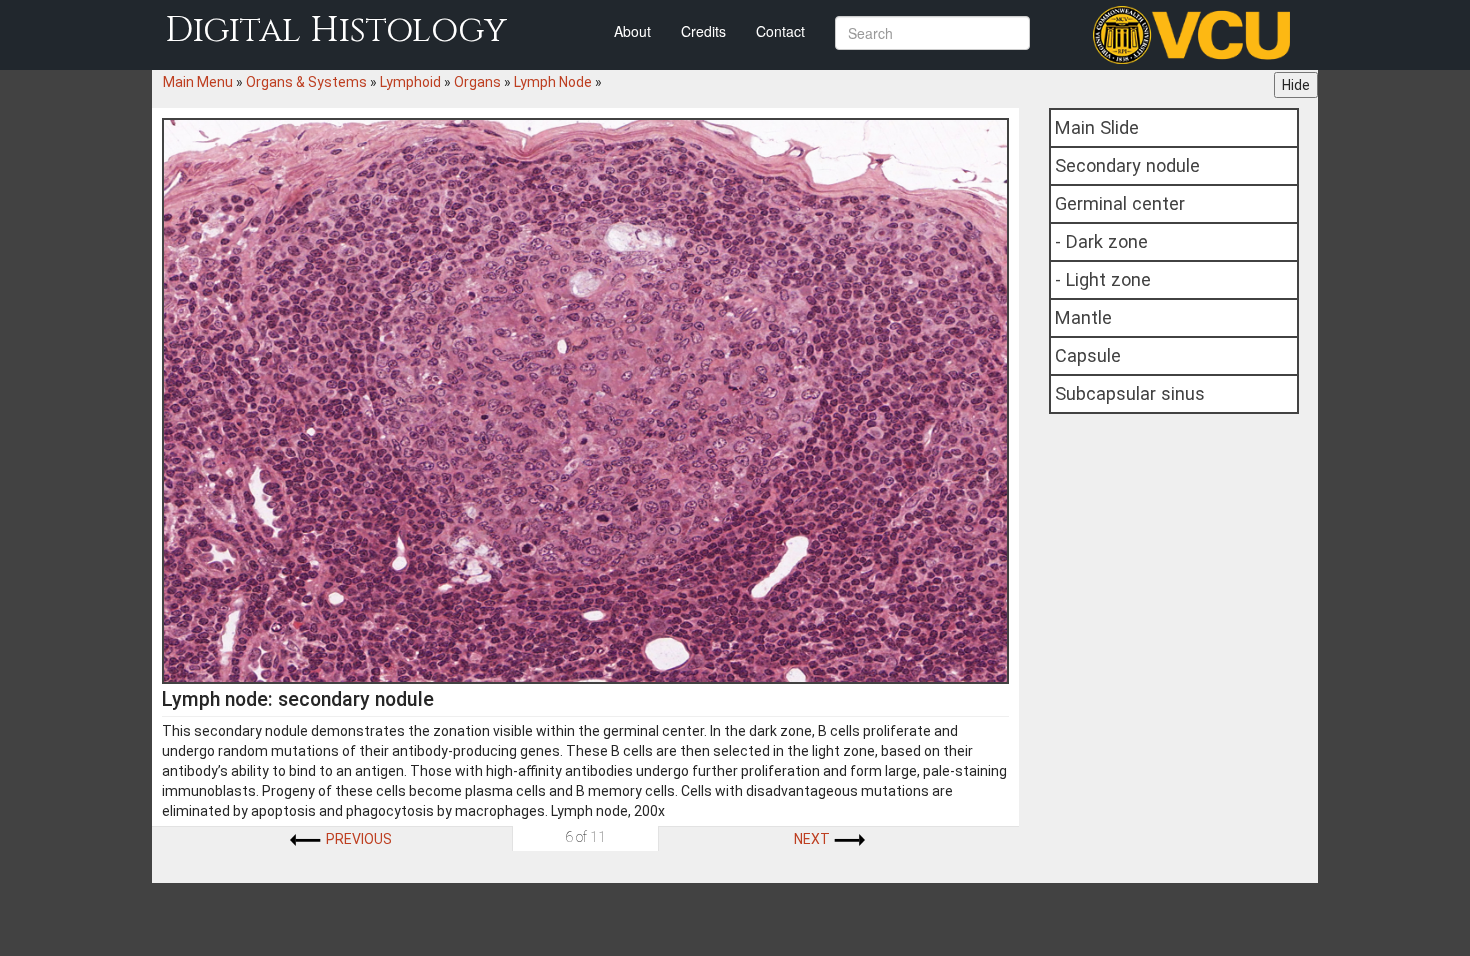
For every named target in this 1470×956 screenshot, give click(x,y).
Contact (780, 31)
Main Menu (198, 82)
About (632, 31)
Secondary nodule (1127, 165)
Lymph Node (553, 82)
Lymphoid (410, 82)
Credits (703, 31)
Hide (1296, 85)
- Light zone (1103, 279)
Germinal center (1120, 203)
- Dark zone (1101, 241)
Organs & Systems (306, 82)
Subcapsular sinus (1130, 393)
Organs (477, 82)
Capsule (1088, 355)
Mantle (1083, 317)
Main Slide (1097, 127)
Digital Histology (336, 30)
